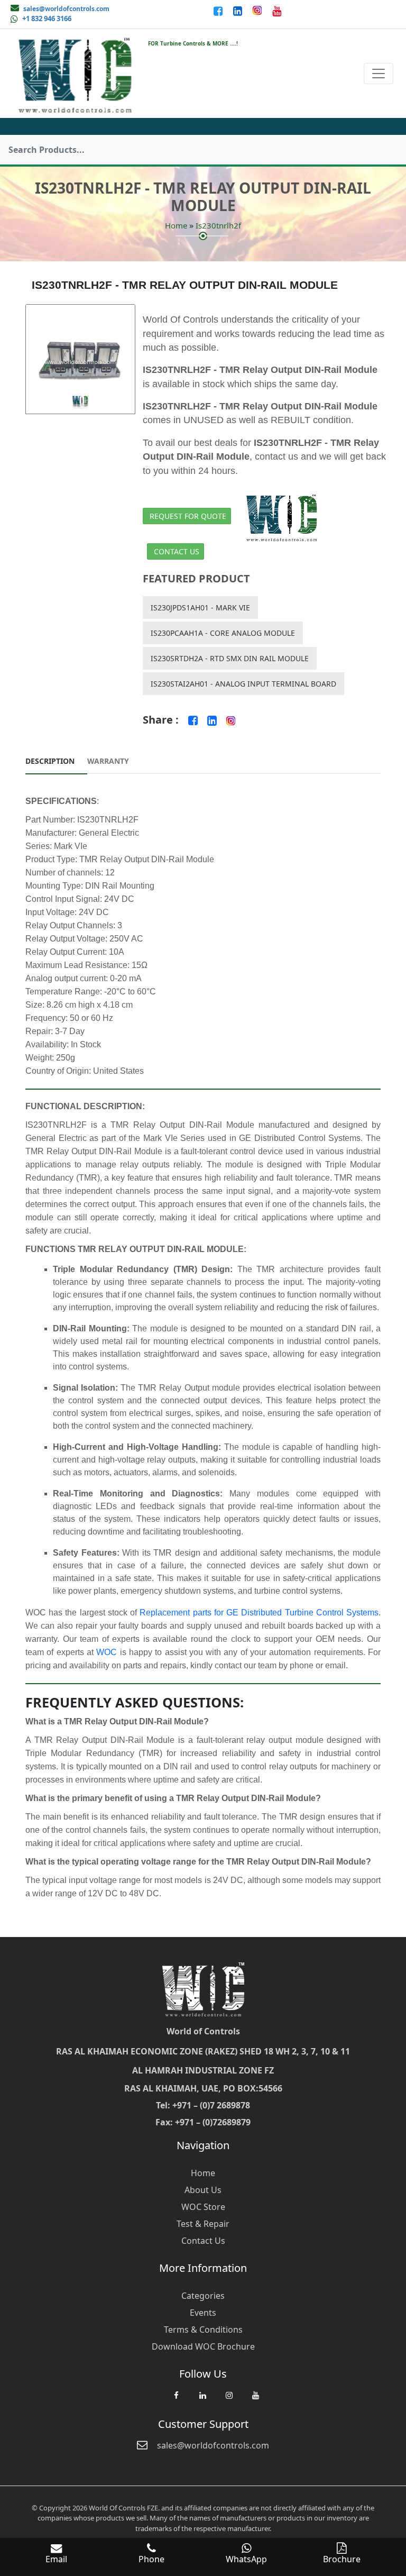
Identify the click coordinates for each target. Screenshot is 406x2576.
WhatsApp (246, 2559)
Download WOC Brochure (203, 2346)
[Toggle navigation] (379, 74)
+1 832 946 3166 (47, 19)
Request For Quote (188, 516)
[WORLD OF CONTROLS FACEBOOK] (219, 11)
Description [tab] (50, 761)
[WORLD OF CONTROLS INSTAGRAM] (258, 11)
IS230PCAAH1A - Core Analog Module (223, 633)
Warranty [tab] (108, 761)
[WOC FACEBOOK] (176, 2400)
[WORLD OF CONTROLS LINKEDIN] (239, 11)
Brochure (342, 2559)
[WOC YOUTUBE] (255, 2400)
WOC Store (203, 2207)
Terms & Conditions (203, 2330)
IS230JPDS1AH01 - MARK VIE (200, 608)
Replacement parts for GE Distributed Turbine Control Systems (259, 1613)
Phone (151, 2559)
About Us (203, 2190)
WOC (107, 1652)
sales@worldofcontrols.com (66, 9)
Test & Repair (203, 2224)
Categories (203, 2296)
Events (203, 2313)
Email (56, 2559)
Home (176, 225)
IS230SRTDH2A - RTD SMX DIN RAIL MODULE (230, 658)
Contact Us (177, 551)
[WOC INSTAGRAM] (229, 2400)
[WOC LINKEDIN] (202, 2400)
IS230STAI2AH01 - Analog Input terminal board (243, 684)
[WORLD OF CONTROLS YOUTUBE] (277, 11)
